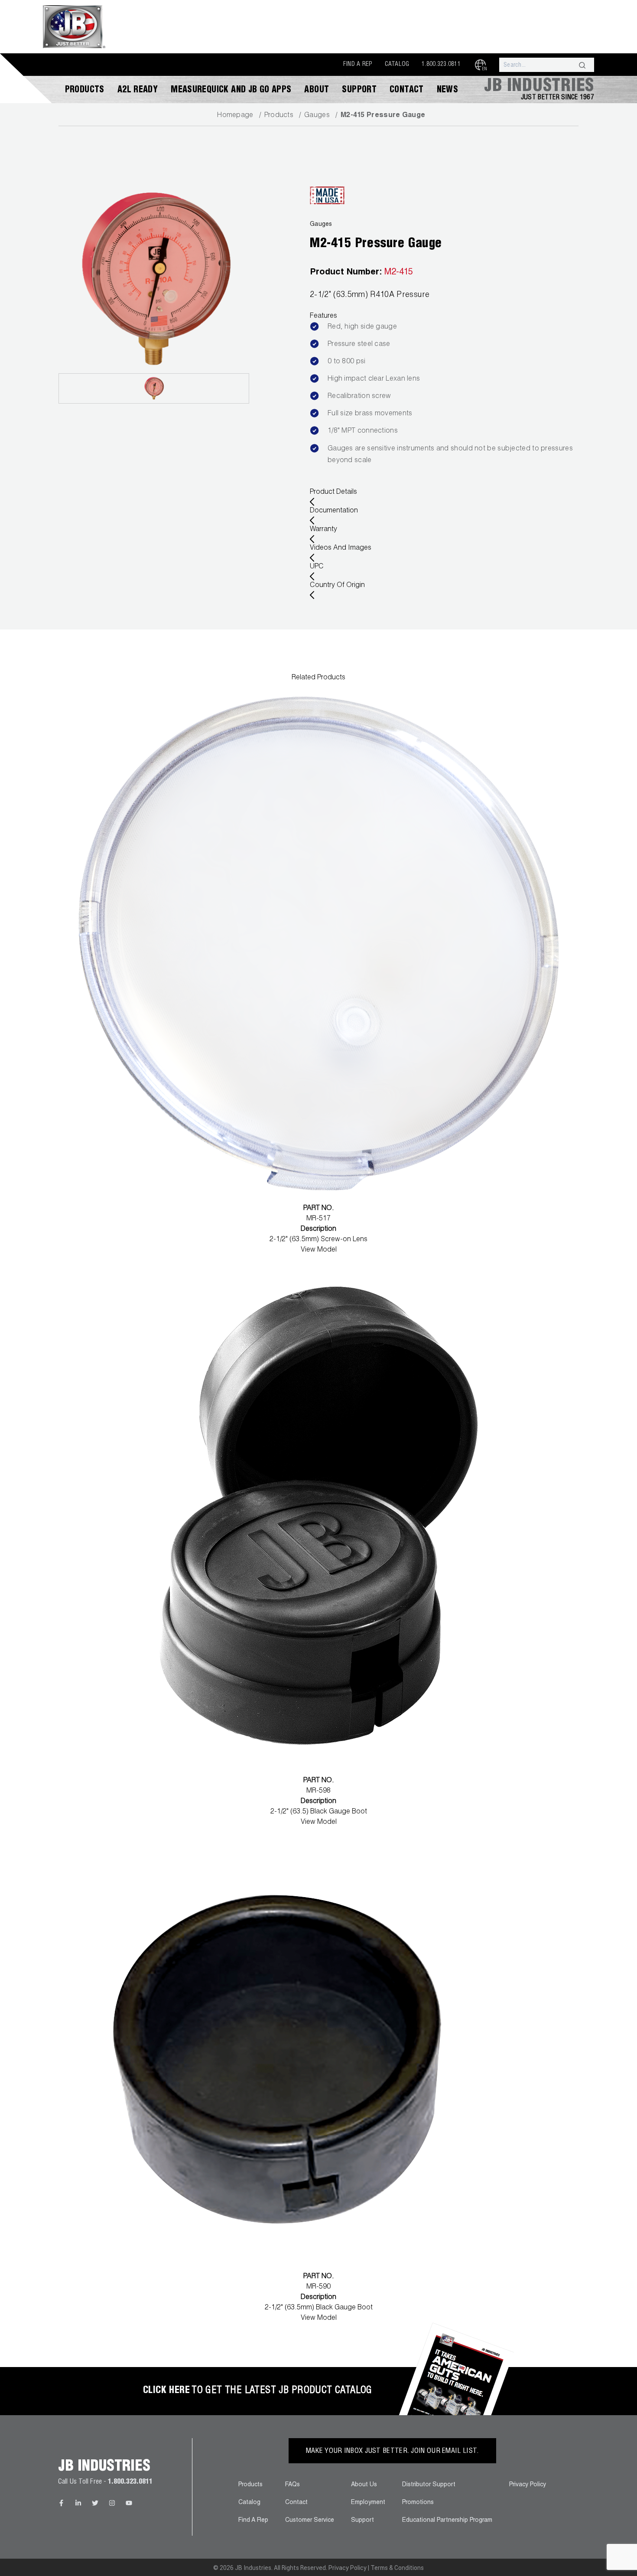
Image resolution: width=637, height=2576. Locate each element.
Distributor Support (429, 2485)
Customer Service (310, 2521)
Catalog (397, 65)
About (317, 91)
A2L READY (138, 91)
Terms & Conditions (397, 2568)
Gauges (317, 116)
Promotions (418, 2503)
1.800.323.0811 (441, 65)
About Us (364, 2485)
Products (85, 91)
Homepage (235, 116)
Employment (368, 2503)
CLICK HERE (166, 2391)
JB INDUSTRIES (539, 87)
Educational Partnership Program (447, 2521)
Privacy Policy (528, 2485)
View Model (319, 1250)
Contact (407, 91)
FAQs (292, 2485)
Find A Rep (358, 65)
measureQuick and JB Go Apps (231, 91)
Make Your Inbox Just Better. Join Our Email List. (392, 2452)
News (448, 91)
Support (359, 91)
